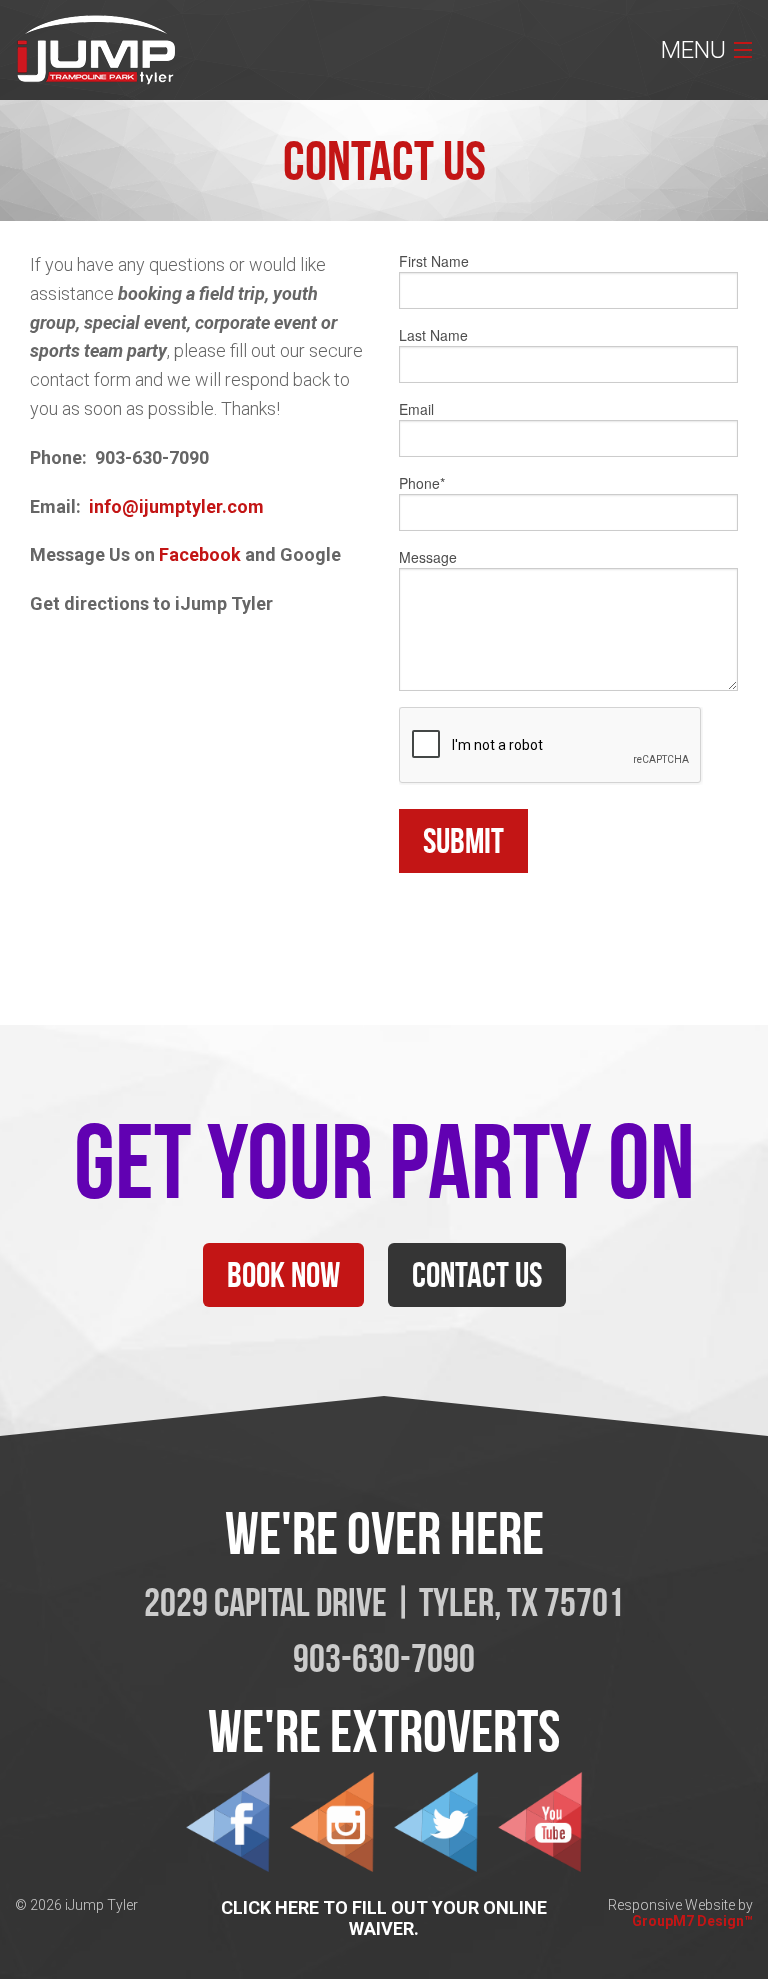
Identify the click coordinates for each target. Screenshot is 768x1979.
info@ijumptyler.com (176, 506)
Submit (463, 840)
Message (428, 557)
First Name (434, 261)
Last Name (433, 335)
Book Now (283, 1274)
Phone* (422, 483)
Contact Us (477, 1274)
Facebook (200, 554)
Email (416, 409)
